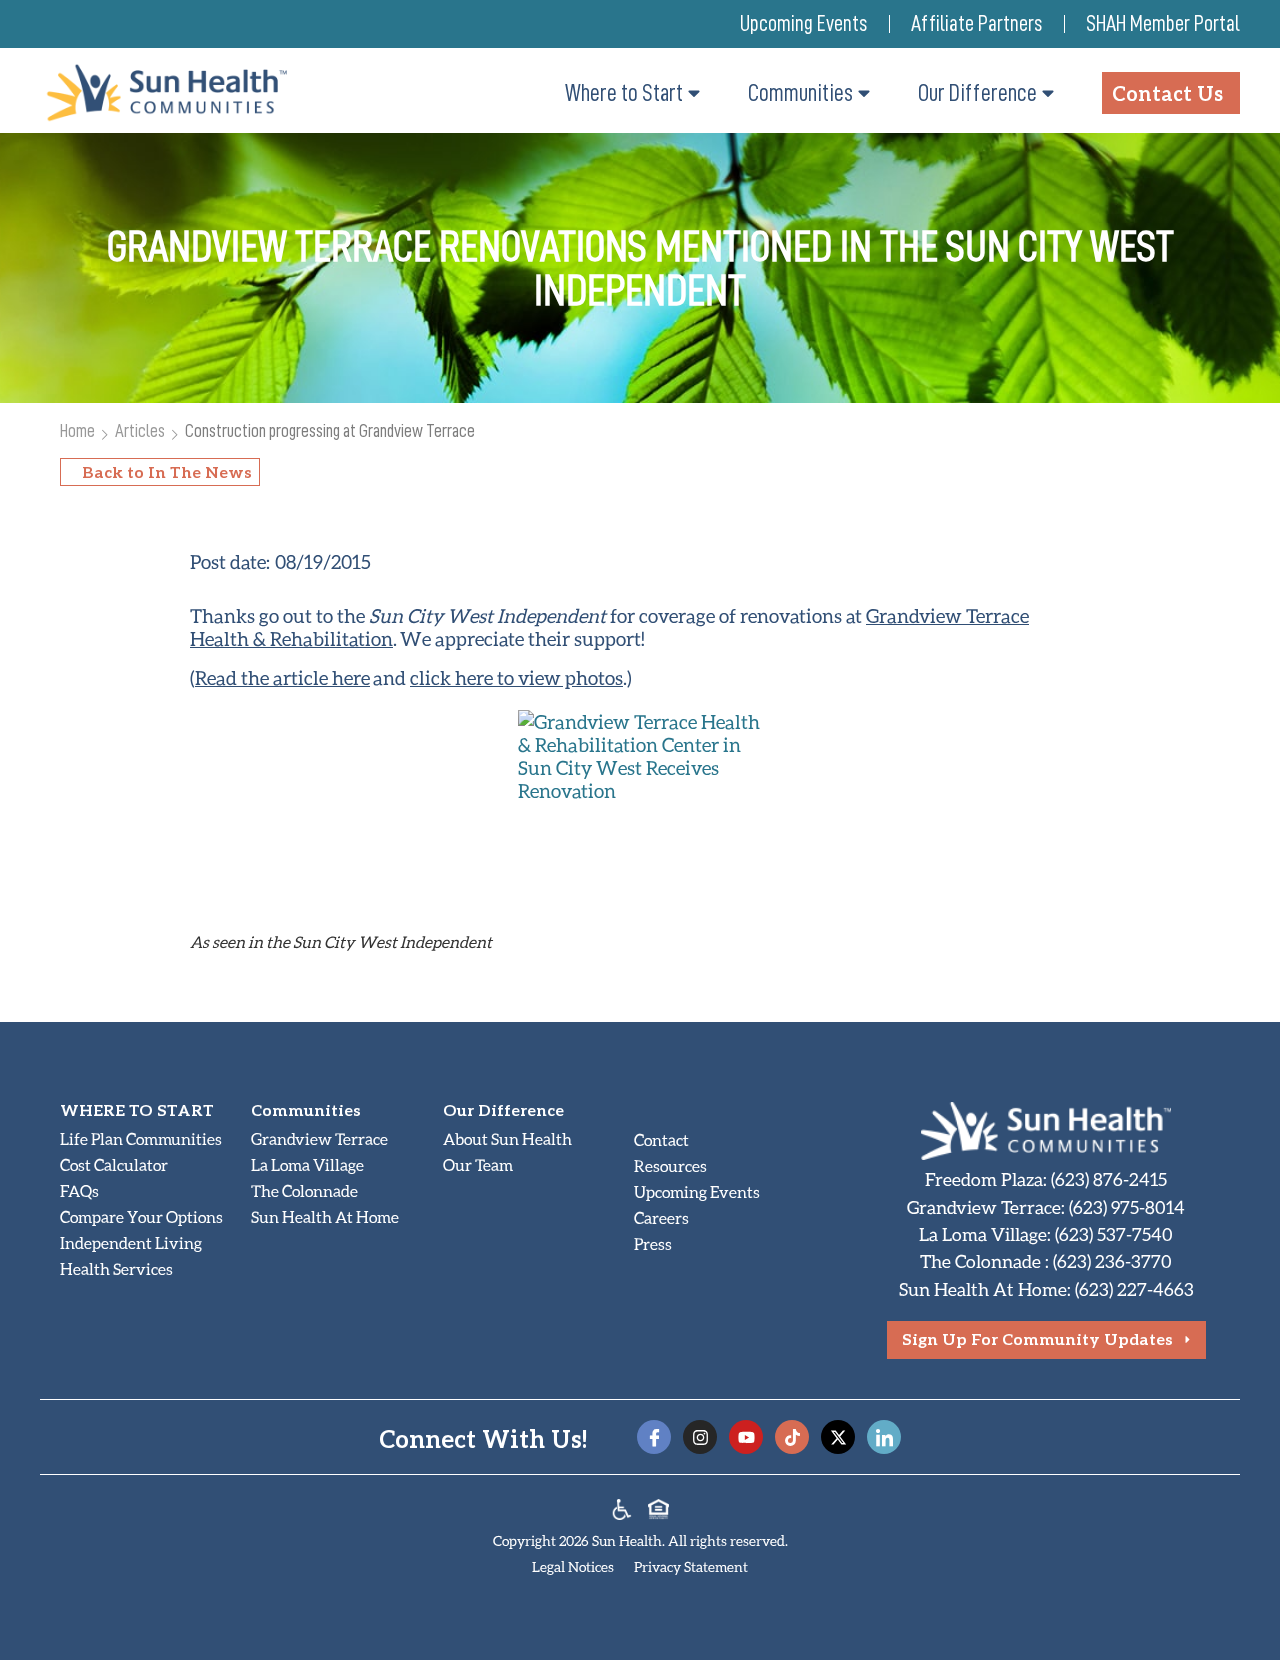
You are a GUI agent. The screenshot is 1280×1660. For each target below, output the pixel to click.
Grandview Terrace (319, 1138)
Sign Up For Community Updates (1037, 1338)
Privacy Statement (691, 1566)
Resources (670, 1165)
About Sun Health (507, 1138)
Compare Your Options (141, 1216)
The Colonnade (304, 1190)
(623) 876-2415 (1109, 1179)
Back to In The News (167, 471)
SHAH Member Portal (1163, 24)
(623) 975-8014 (1127, 1207)
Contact (661, 1139)
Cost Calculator (114, 1164)
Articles (140, 430)
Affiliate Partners (976, 24)
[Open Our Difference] (1048, 93)
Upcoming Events (803, 24)
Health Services (116, 1268)
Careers (661, 1217)
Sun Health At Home (325, 1216)
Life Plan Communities (141, 1138)
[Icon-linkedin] (884, 1437)
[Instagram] (700, 1437)
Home (77, 430)
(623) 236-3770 (1112, 1261)
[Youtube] (746, 1437)
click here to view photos (516, 677)
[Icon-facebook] (654, 1437)
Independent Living (131, 1242)
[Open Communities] (864, 93)
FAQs (79, 1190)
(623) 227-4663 (1134, 1289)
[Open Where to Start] (694, 93)
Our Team (478, 1164)
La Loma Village (307, 1164)
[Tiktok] (792, 1437)
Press (653, 1243)
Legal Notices (573, 1566)
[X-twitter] (838, 1437)
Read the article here (282, 677)
